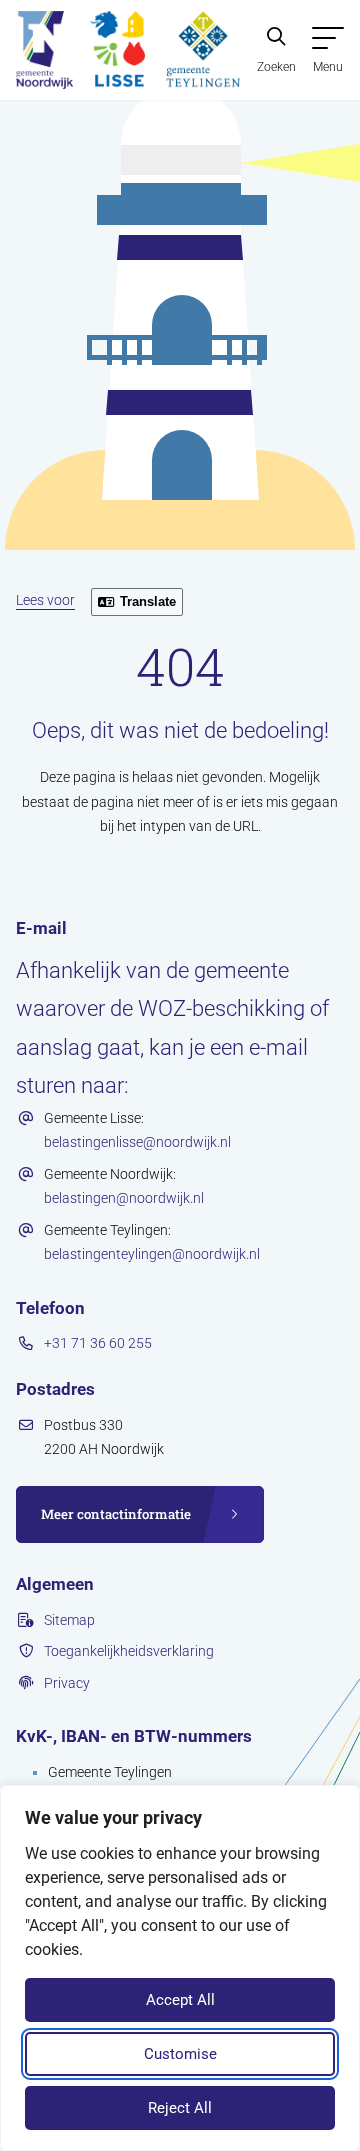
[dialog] (180, 1968)
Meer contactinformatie (116, 1514)
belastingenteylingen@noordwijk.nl (152, 1254)
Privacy (67, 1683)
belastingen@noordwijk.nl (124, 1198)
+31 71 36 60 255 (98, 1343)
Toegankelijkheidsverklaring (129, 1651)
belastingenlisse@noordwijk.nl (137, 1142)
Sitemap (69, 1620)
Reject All (180, 2108)
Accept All (180, 2000)
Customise (180, 2054)
